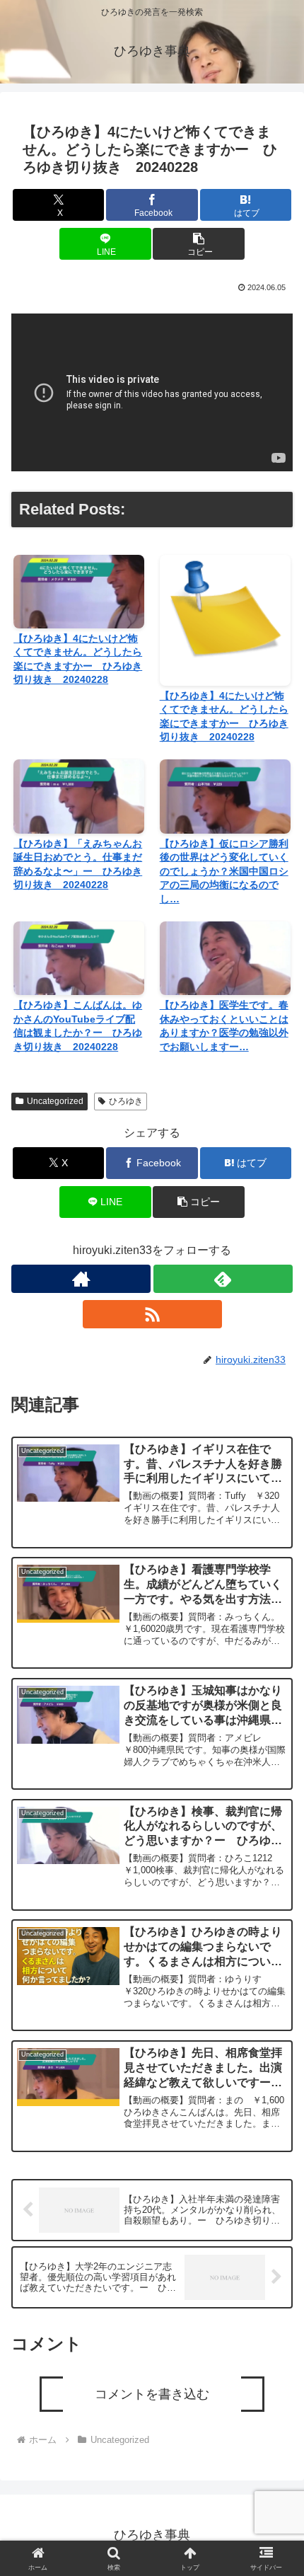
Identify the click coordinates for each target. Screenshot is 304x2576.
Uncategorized (55, 1101)
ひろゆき (126, 1101)
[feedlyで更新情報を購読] (223, 1279)
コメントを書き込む (152, 2394)
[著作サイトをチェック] (81, 1279)
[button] (198, 244)
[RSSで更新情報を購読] (152, 1314)
